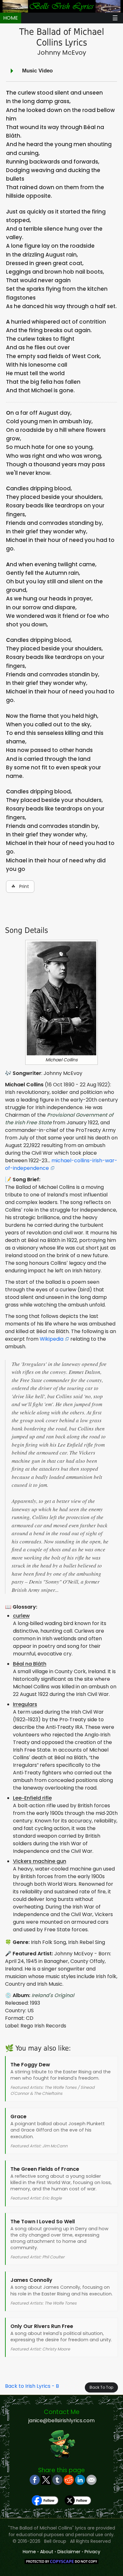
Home (29, 2552)
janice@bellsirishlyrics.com (61, 2421)
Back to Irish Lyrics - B (32, 2386)
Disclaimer (69, 2552)
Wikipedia (52, 1339)
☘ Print (20, 886)
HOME (11, 18)
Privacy (92, 2552)
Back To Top (101, 2387)
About (47, 2552)
